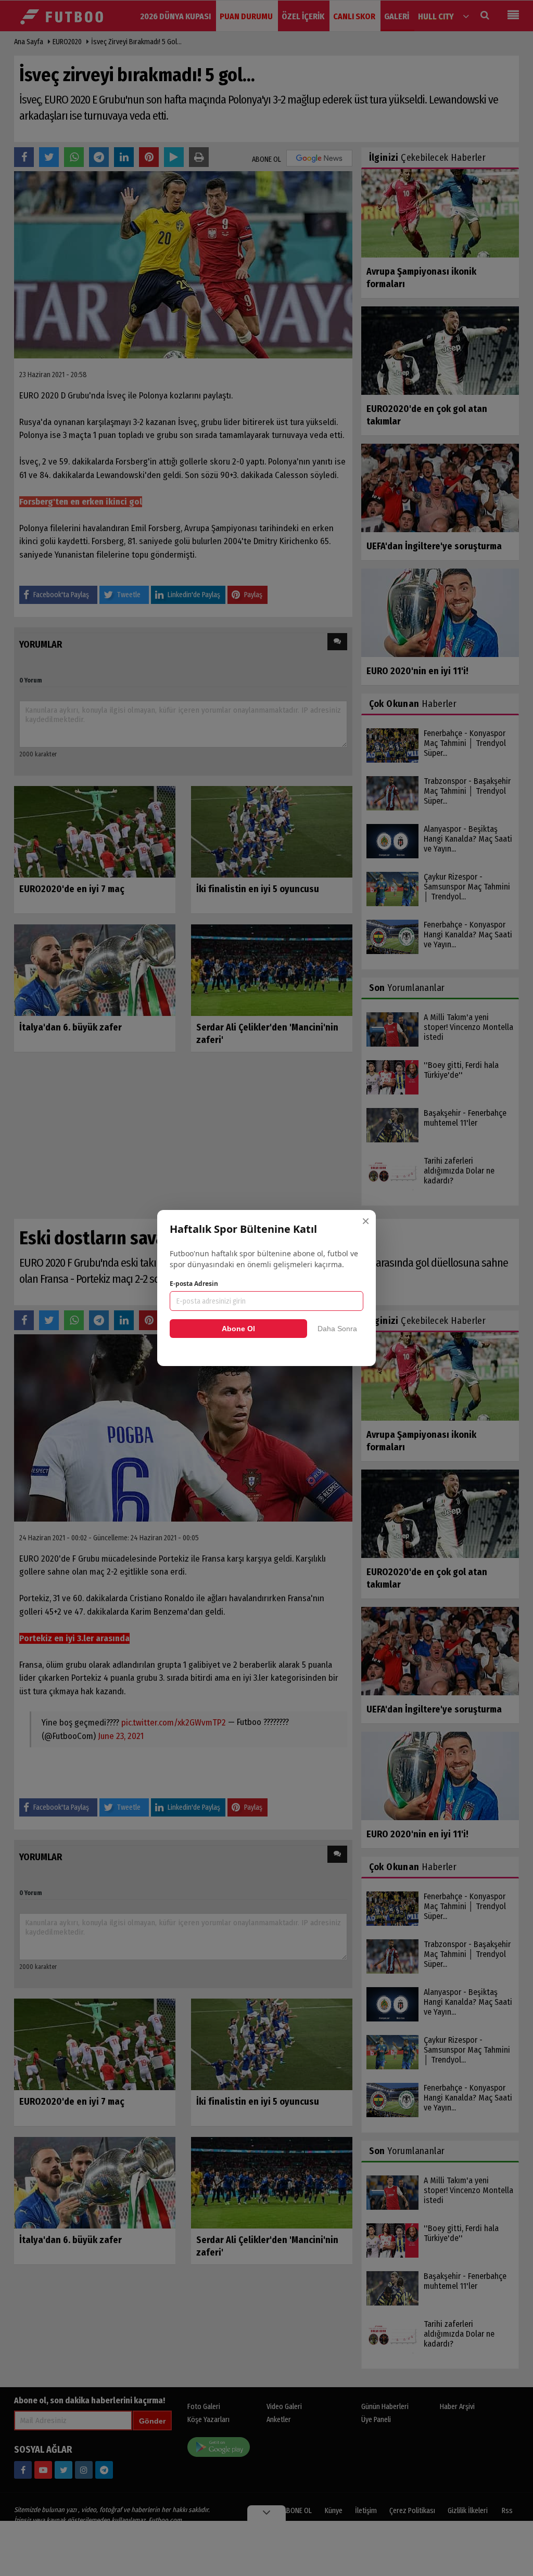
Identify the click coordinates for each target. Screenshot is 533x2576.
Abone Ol (238, 1329)
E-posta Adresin (194, 1284)
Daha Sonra (337, 1329)
